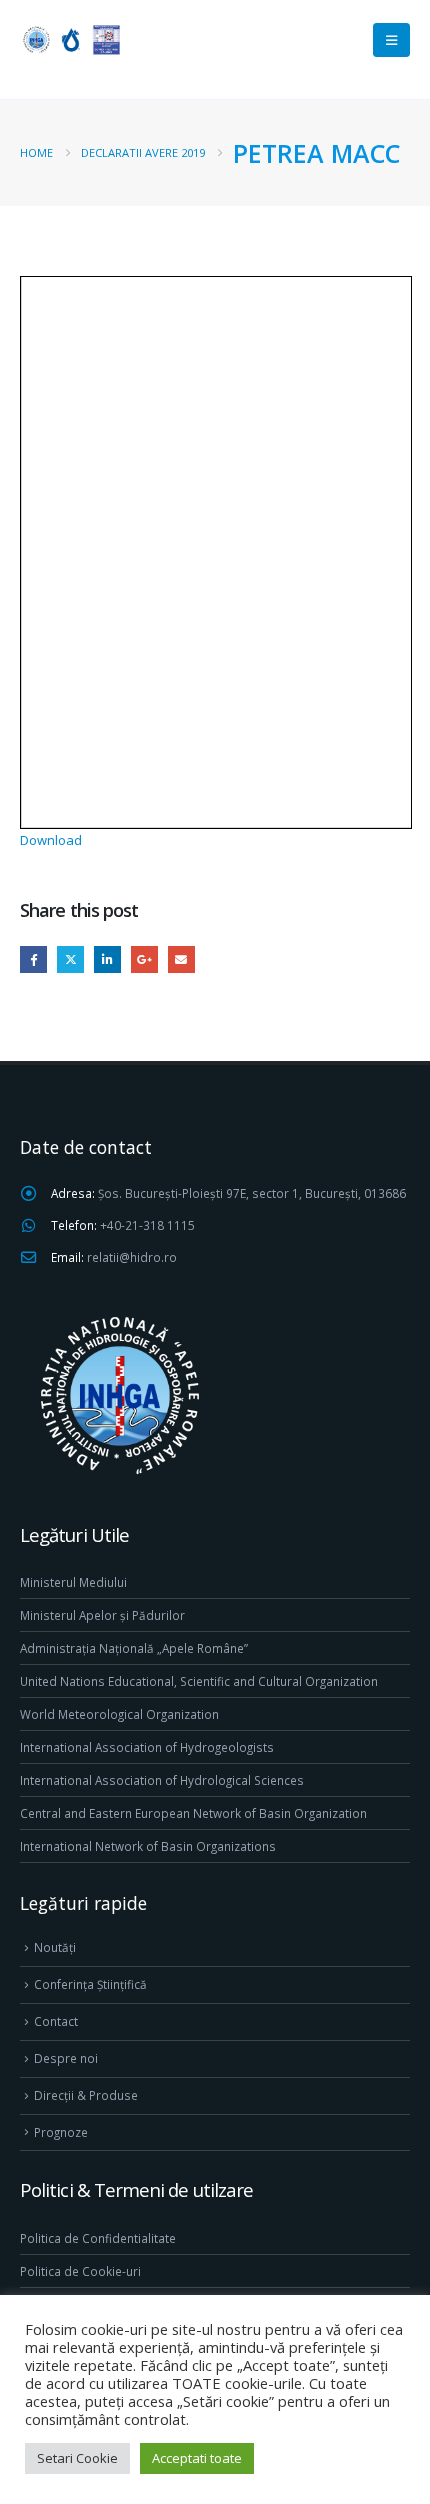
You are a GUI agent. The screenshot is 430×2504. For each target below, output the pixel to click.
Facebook (33, 959)
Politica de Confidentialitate (98, 2238)
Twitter (70, 959)
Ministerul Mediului (73, 1582)
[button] (391, 40)
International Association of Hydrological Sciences (162, 1780)
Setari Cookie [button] (77, 2458)
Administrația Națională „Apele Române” (134, 1648)
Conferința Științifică (90, 1984)
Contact (56, 2021)
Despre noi (66, 2058)
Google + (144, 959)
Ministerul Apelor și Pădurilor (102, 1615)
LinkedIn (107, 959)
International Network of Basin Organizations (148, 1846)
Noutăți (55, 1947)
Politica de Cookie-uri (80, 2271)
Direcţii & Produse (86, 2095)
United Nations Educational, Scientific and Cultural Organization (199, 1681)
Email (181, 959)
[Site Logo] (70, 39)
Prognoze (61, 2132)
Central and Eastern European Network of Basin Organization (193, 1813)
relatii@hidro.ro (132, 1257)
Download (51, 840)
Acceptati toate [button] (197, 2458)
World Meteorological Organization (119, 1714)
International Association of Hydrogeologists (147, 1747)
